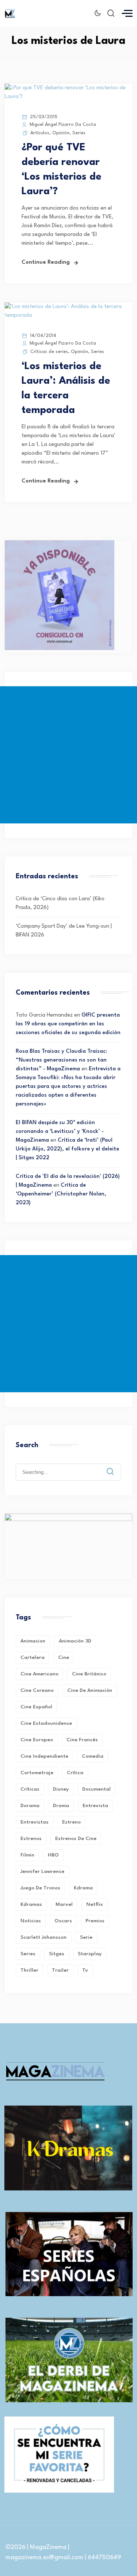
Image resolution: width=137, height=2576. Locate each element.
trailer (60, 1970)
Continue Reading (46, 262)
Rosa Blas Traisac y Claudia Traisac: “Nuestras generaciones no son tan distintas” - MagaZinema (61, 1060)
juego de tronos (40, 1888)
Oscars (63, 1921)
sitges (57, 1954)
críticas (30, 1789)
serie (86, 1937)
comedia (93, 1756)
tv (85, 1970)
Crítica (75, 1773)
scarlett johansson (43, 1937)
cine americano (39, 1674)
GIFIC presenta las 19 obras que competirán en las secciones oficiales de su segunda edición (68, 1024)
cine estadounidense (46, 1723)
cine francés (82, 1740)
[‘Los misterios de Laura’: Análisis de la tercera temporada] (68, 316)
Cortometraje (37, 1773)
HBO (53, 1855)
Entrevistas (35, 1822)
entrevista (95, 1806)
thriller (29, 1970)
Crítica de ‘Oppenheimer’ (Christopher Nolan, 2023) (61, 1194)
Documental (96, 1789)
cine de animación (90, 1690)
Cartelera (33, 1657)
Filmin (27, 1855)
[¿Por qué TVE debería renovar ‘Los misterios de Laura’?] (68, 97)
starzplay (90, 1954)
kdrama (83, 1888)
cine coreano (37, 1690)
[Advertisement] (68, 755)
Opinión (61, 133)
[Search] (115, 1466)
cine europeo (37, 1740)
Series (79, 133)
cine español (36, 1707)
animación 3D (75, 1641)
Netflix (95, 1904)
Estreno (71, 1822)
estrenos (31, 1839)
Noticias (31, 1921)
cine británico (89, 1674)
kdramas (31, 1904)
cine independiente (44, 1756)
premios (95, 1921)
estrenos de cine (76, 1839)
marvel (64, 1904)
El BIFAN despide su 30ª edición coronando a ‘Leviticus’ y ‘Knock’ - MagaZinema (60, 1132)
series (28, 1954)
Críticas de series (49, 352)
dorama (30, 1806)
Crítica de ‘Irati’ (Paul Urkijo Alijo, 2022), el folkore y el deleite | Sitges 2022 (67, 1149)
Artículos (40, 133)
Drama (61, 1806)
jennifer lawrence (42, 1871)
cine (64, 1657)
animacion (33, 1641)
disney (61, 1789)
